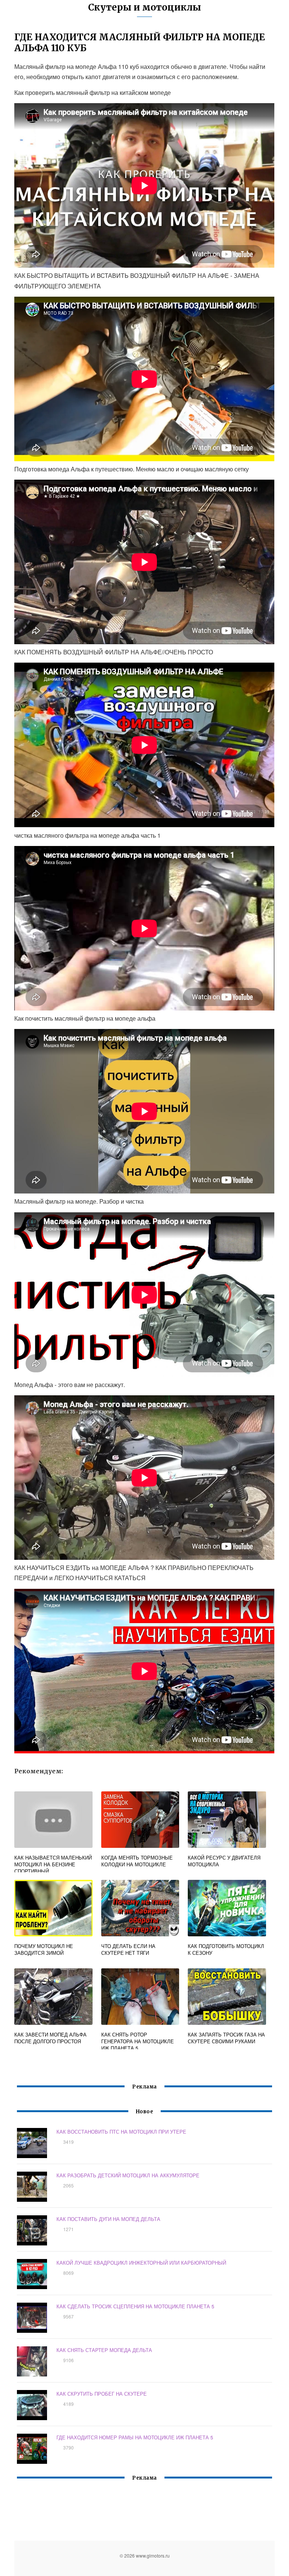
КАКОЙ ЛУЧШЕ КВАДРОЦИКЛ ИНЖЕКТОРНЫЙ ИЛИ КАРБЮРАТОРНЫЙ (141, 2263)
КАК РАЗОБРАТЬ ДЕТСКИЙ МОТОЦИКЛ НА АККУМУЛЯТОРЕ (128, 2175)
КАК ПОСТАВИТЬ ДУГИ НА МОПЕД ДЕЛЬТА (108, 2219)
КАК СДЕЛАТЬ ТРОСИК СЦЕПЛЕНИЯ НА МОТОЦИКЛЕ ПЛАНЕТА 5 (135, 2306)
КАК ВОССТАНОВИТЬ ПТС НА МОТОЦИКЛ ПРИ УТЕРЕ (121, 2132)
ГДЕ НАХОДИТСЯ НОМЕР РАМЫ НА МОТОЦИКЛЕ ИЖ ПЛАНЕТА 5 (135, 2437)
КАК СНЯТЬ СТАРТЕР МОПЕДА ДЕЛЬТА (104, 2350)
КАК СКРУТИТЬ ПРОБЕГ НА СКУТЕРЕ (102, 2394)
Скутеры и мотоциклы (144, 7)
